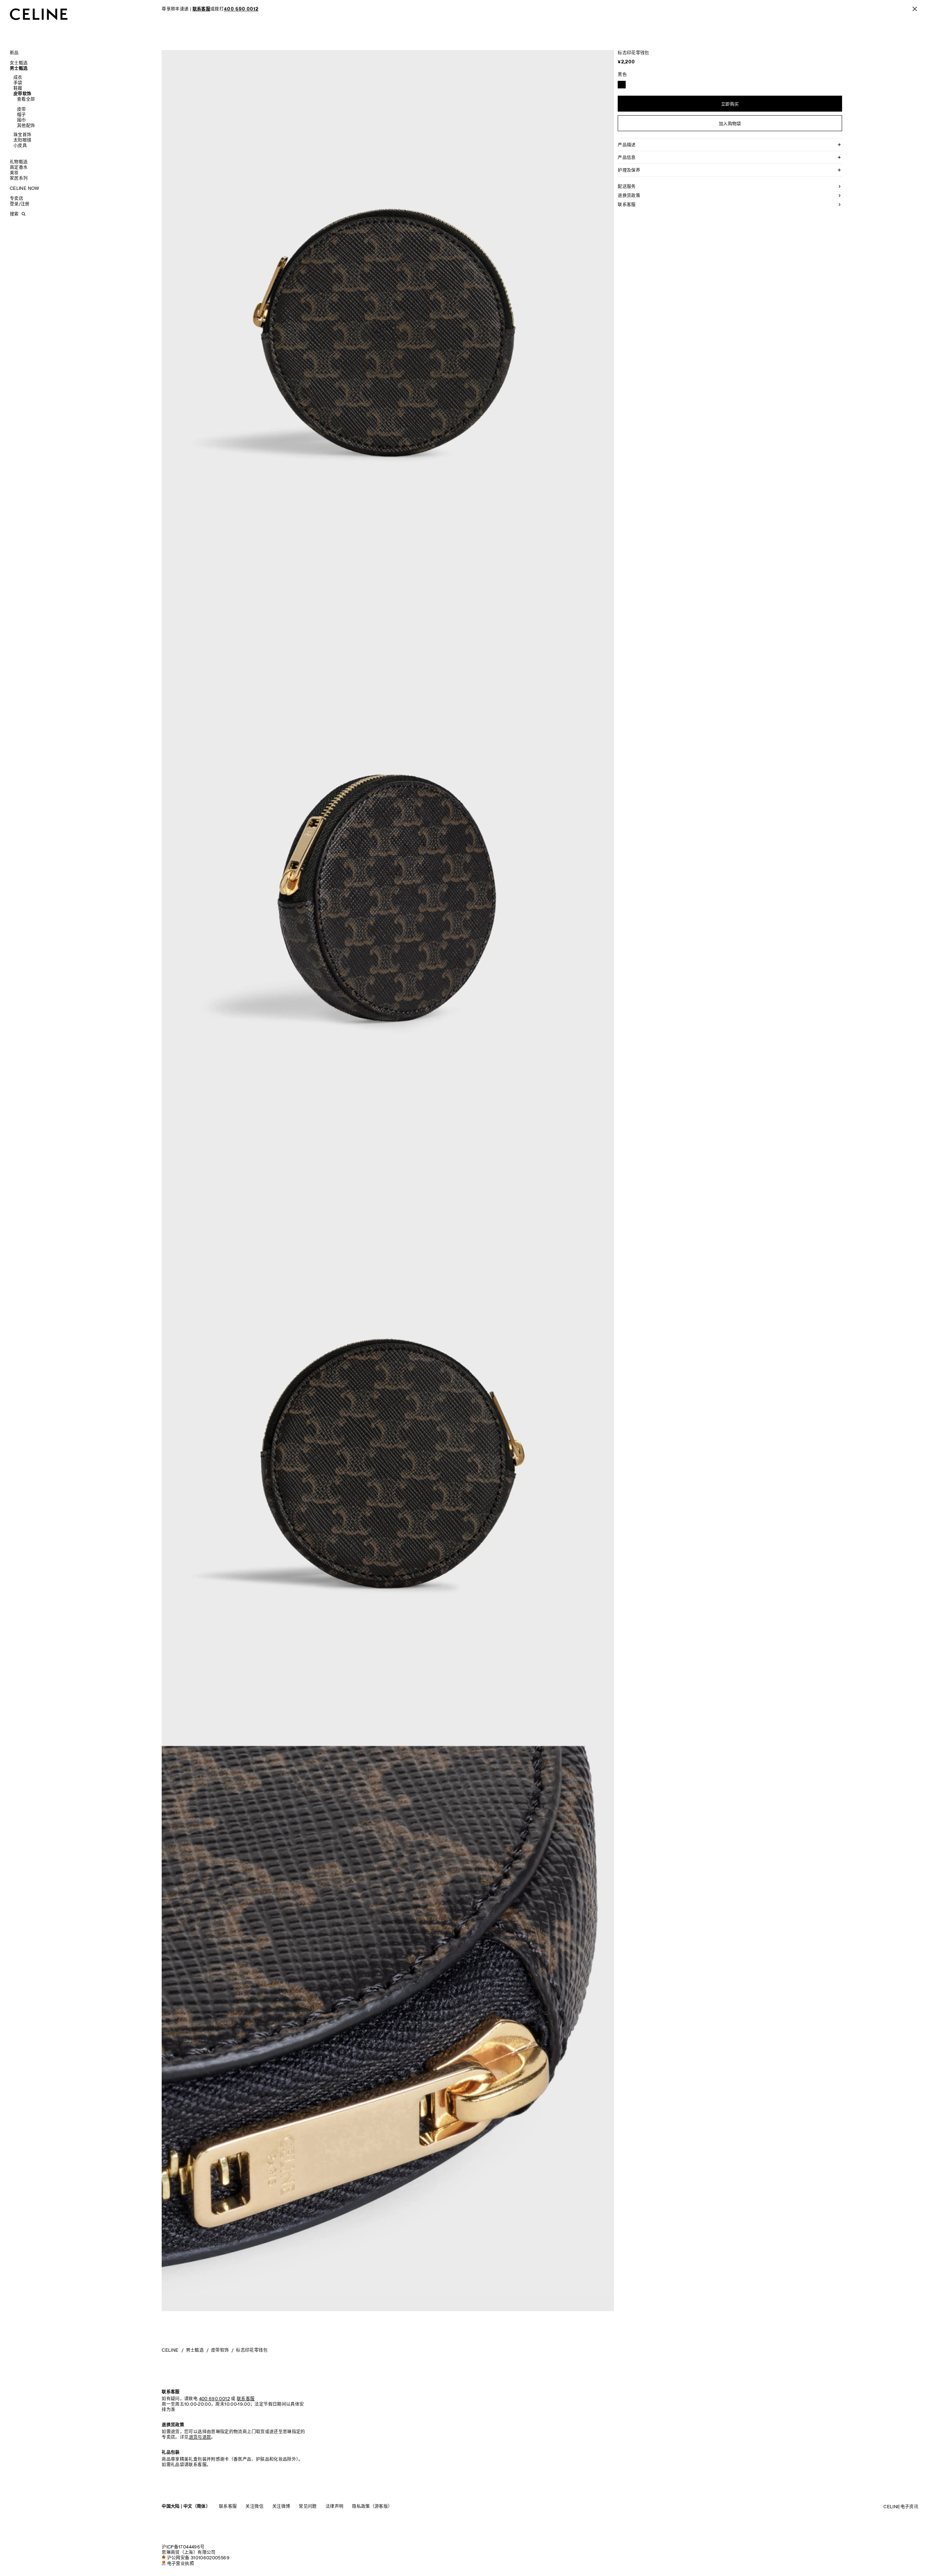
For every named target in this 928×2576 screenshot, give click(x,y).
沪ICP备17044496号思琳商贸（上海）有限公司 (188, 2550)
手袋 (18, 83)
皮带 (22, 109)
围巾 (22, 120)
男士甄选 (19, 68)
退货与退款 (200, 2437)
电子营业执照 (181, 2563)
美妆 (14, 173)
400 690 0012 (214, 2399)
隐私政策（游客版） (372, 2506)
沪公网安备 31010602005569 (198, 2558)
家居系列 (19, 178)
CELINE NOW (25, 188)
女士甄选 (19, 63)
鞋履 (18, 88)
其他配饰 (26, 126)
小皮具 (20, 145)
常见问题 (308, 2506)
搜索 (14, 214)
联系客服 (228, 2506)
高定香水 (19, 167)
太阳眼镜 (22, 140)
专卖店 (16, 198)
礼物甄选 (19, 162)
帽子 (22, 115)
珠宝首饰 (22, 135)
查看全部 (26, 99)
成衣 (18, 77)
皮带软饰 (22, 94)
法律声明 (334, 2506)
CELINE (170, 2350)
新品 (14, 53)
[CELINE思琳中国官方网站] (39, 14)
